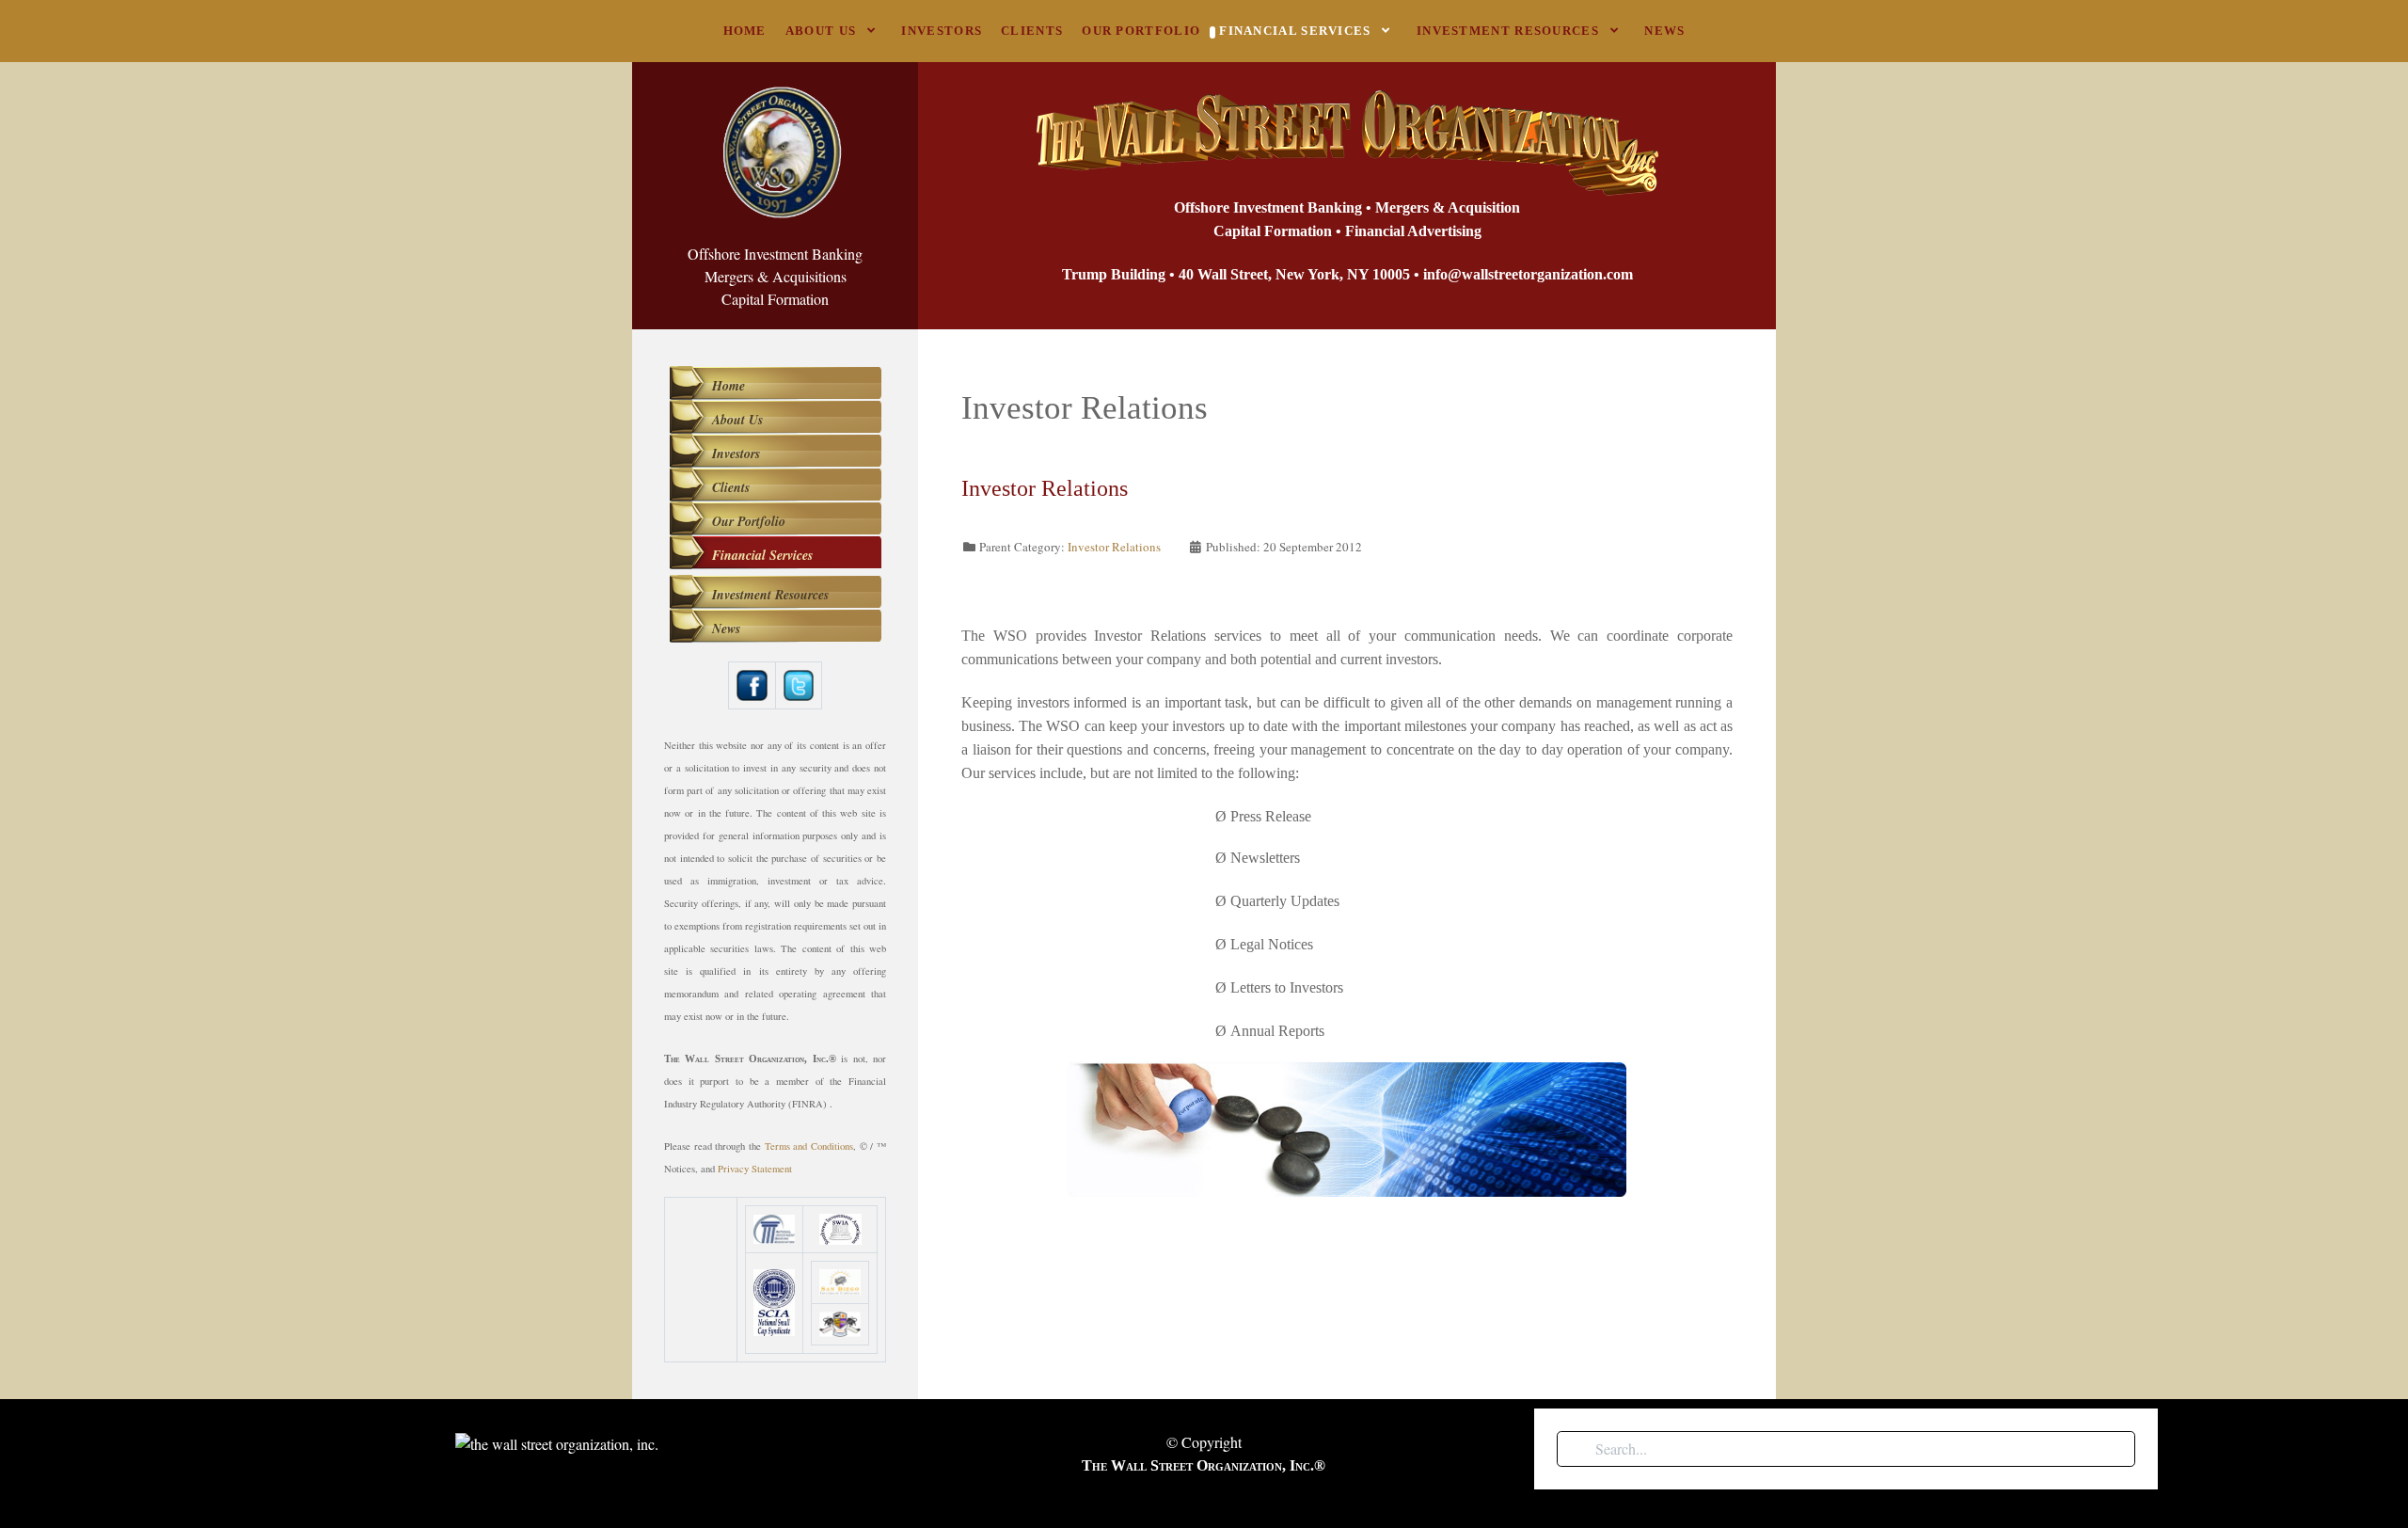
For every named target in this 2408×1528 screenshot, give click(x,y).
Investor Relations (1114, 547)
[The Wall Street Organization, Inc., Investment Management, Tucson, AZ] (701, 1280)
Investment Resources (770, 595)
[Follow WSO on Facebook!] (752, 683)
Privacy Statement (755, 1169)
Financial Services (762, 555)
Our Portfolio (749, 521)
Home (729, 386)
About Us (737, 420)
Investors (736, 454)
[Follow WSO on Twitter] (799, 683)
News (726, 629)
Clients (731, 487)
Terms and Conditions (809, 1146)
